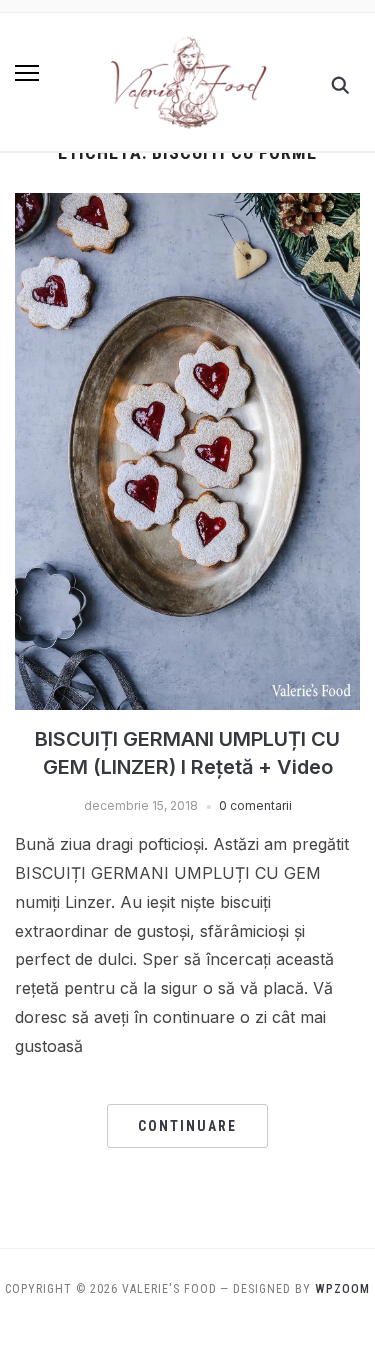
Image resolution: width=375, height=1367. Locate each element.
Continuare (187, 1126)
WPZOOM (342, 1289)
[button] (27, 73)
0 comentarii (255, 805)
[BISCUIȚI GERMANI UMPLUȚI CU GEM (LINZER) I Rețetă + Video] (187, 205)
